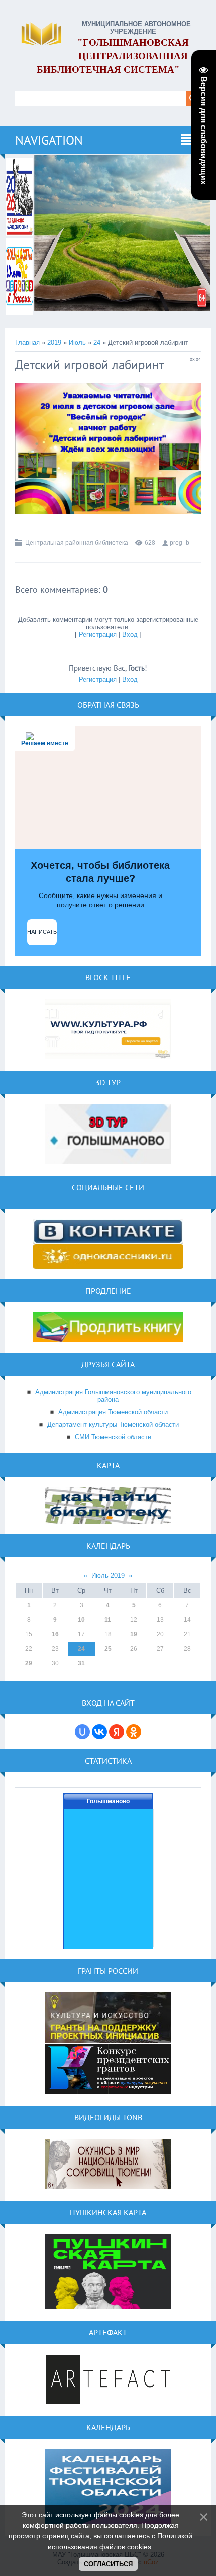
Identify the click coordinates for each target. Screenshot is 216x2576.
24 (97, 342)
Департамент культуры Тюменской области (113, 1425)
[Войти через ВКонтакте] (99, 1732)
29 (29, 1663)
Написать (42, 932)
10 (81, 1620)
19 (134, 1634)
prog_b (180, 543)
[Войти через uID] (82, 1732)
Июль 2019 (108, 1575)
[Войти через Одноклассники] (134, 1732)
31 (81, 1663)
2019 (54, 342)
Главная (27, 342)
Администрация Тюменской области (113, 1412)
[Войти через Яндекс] (117, 1732)
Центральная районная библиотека (77, 543)
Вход (130, 635)
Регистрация (98, 635)
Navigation (49, 140)
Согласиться (108, 2564)
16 (55, 1634)
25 (108, 1649)
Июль (77, 342)
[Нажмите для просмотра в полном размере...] (108, 522)
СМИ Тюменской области (113, 1437)
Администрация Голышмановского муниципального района (113, 1396)
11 (108, 1620)
